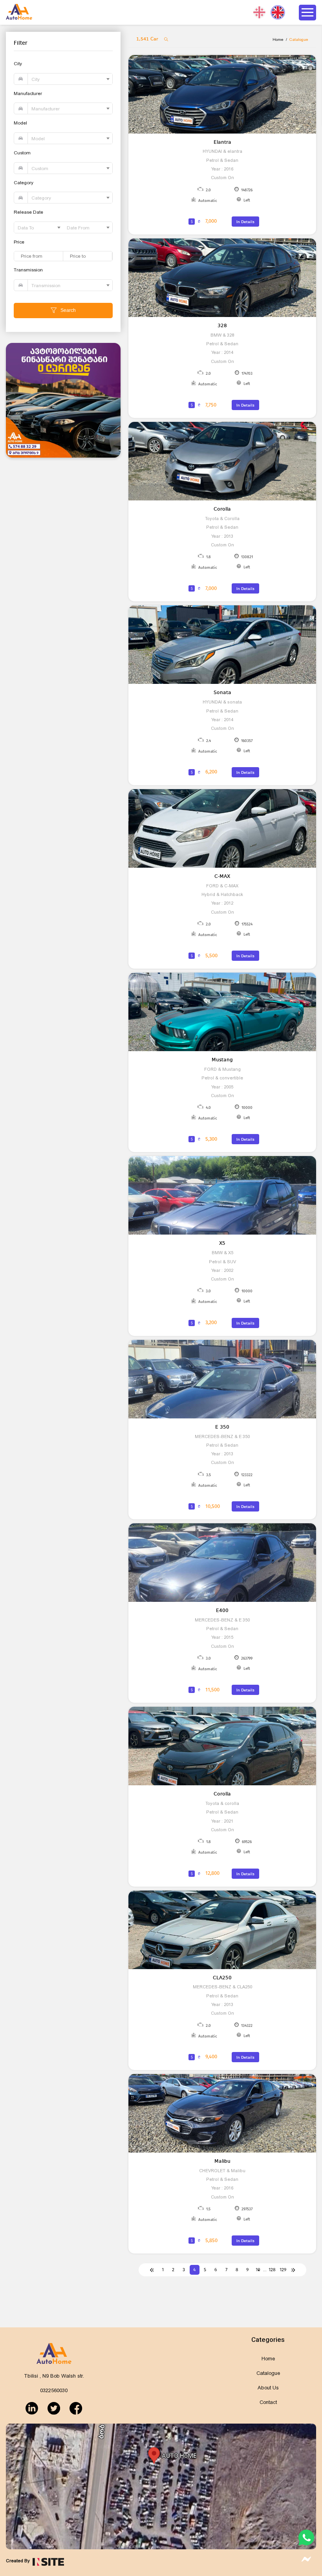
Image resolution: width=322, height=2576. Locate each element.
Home (278, 39)
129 (283, 2270)
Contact (268, 2402)
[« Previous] (152, 2270)
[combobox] (70, 79)
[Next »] (294, 2270)
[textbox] (70, 79)
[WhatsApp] (306, 2544)
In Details (245, 222)
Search (68, 310)
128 (272, 2270)
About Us (268, 2388)
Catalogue (268, 2373)
